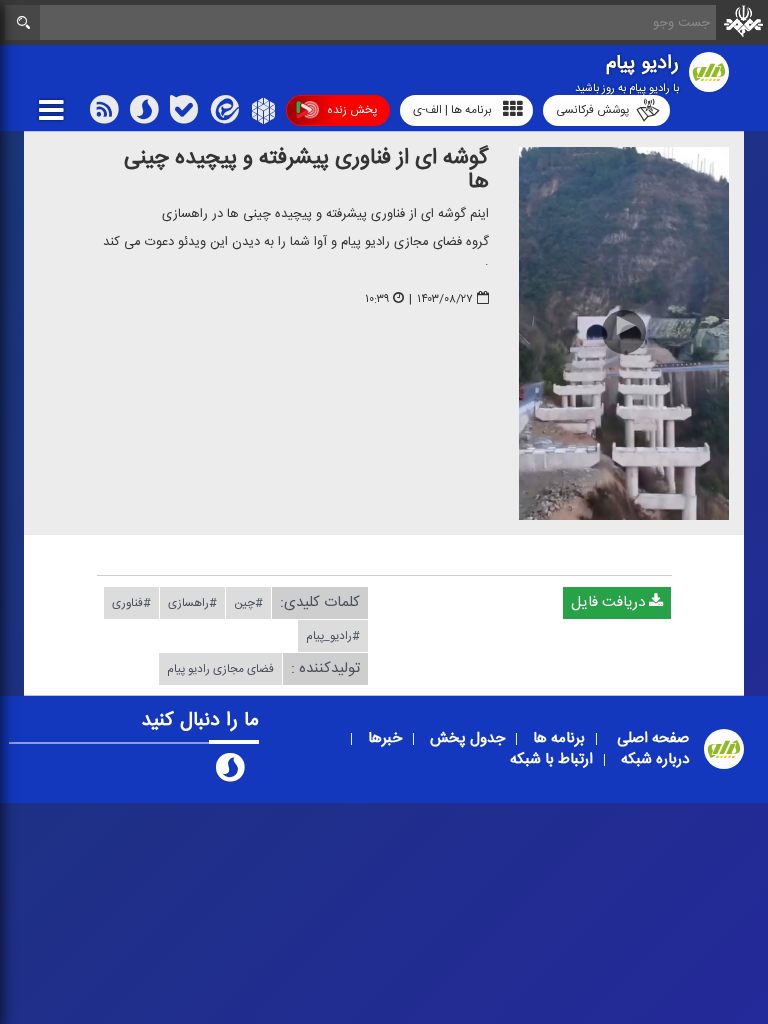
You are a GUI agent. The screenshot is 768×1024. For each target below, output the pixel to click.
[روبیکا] (261, 114)
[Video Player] (624, 333)
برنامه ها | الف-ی (452, 110)
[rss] (104, 114)
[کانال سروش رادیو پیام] (230, 772)
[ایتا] (223, 114)
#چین (248, 603)
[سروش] (144, 114)
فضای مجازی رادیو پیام (220, 669)
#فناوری (131, 603)
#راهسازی (192, 603)
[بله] (184, 114)
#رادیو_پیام (333, 636)
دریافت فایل (610, 602)
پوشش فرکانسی (592, 110)
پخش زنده (352, 110)
